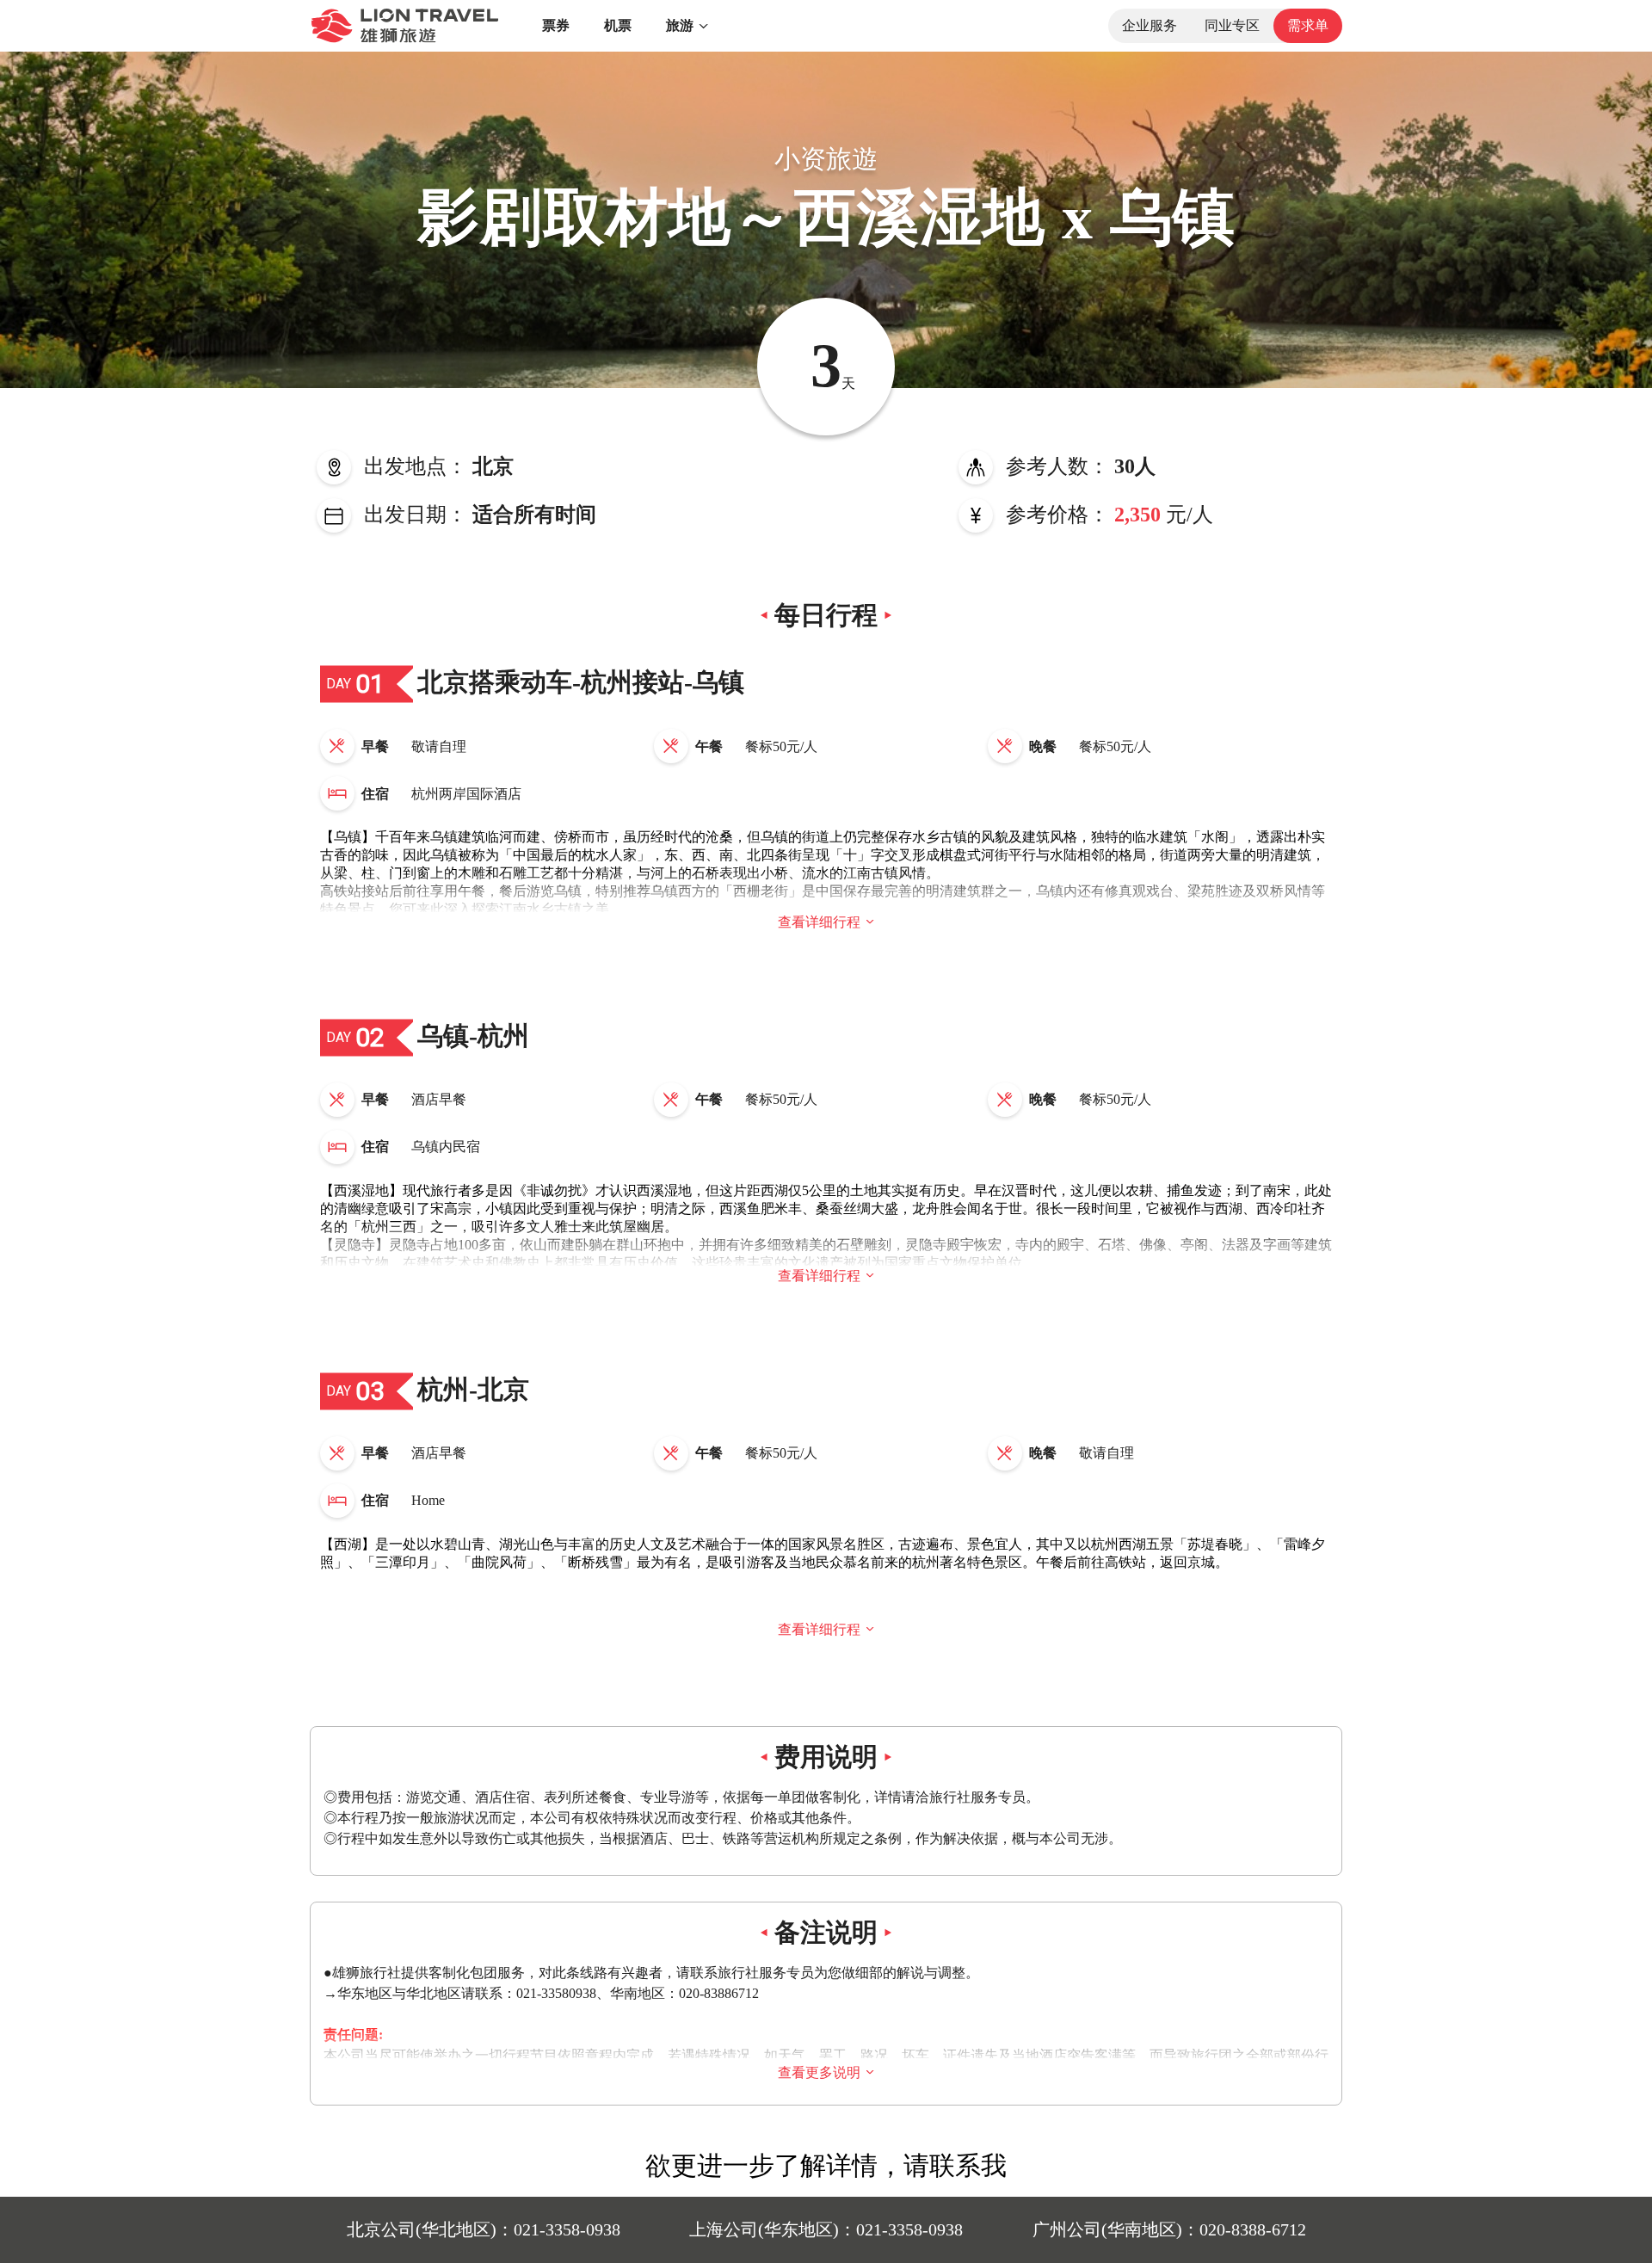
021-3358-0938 (567, 2229)
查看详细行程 (819, 922)
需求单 (1308, 25)
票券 (556, 25)
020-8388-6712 (1253, 2229)
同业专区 (1232, 25)
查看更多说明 (819, 2072)
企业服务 (1150, 25)
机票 (618, 25)
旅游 (680, 25)
